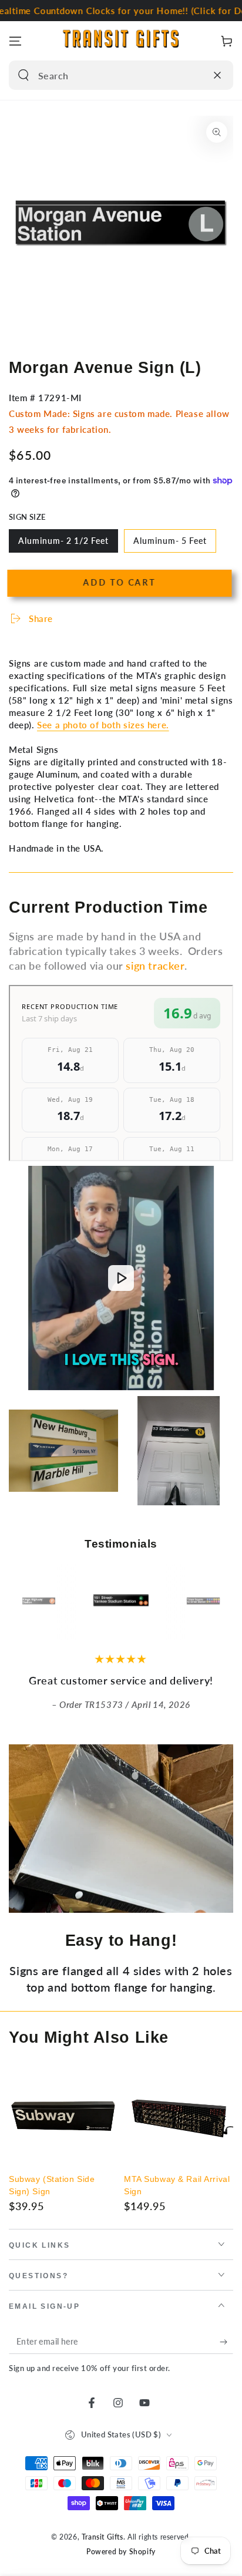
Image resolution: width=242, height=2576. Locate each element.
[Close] (217, 75)
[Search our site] (23, 75)
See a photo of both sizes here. (103, 725)
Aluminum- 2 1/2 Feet (63, 544)
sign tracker (155, 966)
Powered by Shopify (121, 2552)
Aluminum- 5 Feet (170, 544)
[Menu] (15, 41)
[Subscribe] (226, 2342)
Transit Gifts (102, 2537)
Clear (194, 75)
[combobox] (108, 75)
